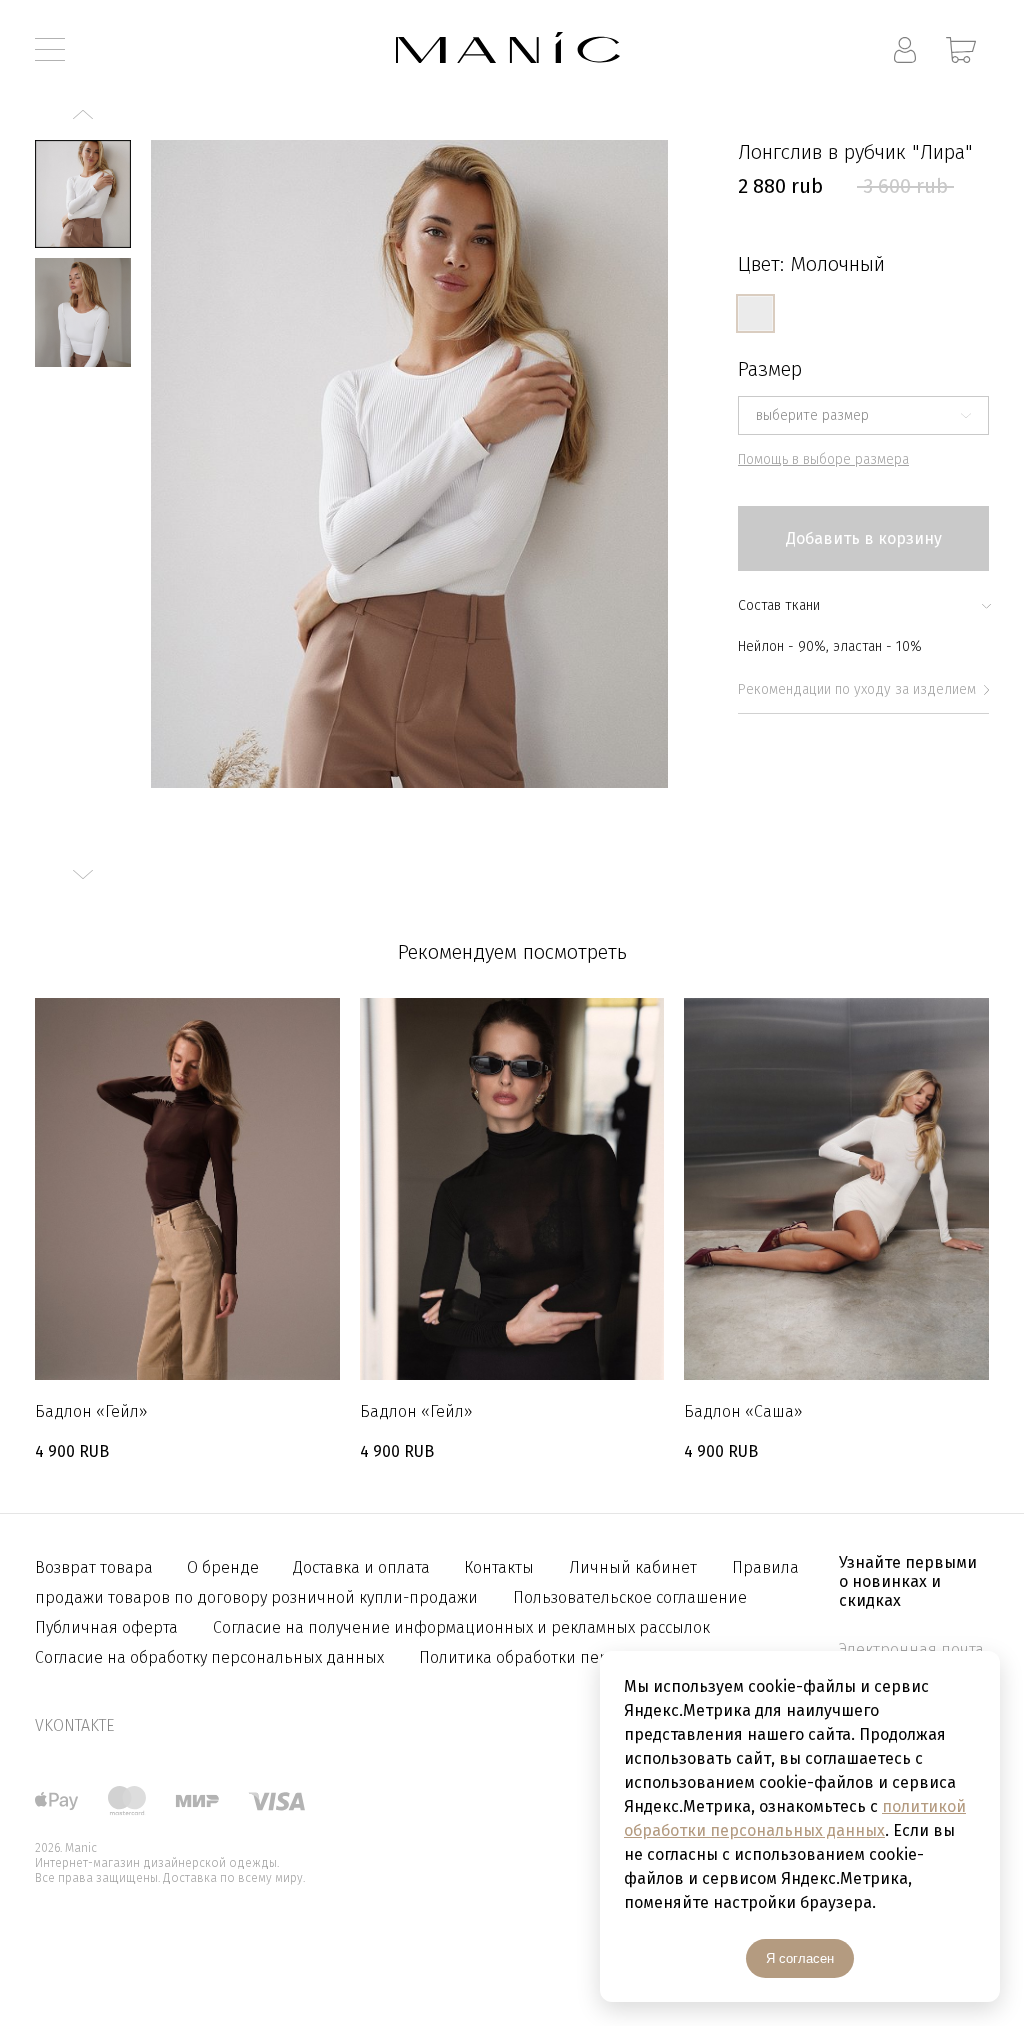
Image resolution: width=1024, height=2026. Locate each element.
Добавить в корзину (864, 538)
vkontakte (74, 1725)
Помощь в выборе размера (823, 459)
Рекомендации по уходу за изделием (857, 689)
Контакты (499, 1567)
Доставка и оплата (363, 1567)
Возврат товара (96, 1567)
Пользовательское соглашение (630, 1597)
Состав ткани (779, 605)
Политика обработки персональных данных (586, 1657)
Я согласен (800, 1958)
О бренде (225, 1567)
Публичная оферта (106, 1627)
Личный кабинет (633, 1567)
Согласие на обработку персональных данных (209, 1657)
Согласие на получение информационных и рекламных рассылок (461, 1627)
